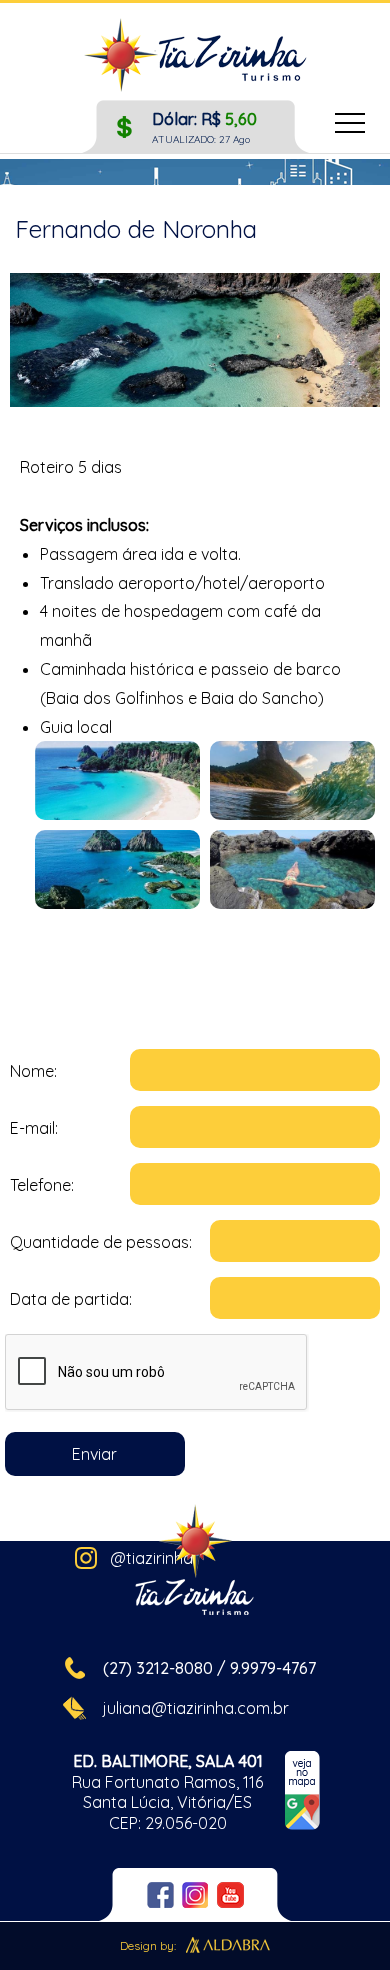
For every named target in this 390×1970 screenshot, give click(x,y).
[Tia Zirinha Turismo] (195, 58)
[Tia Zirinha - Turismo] (194, 1562)
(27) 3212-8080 (158, 1668)
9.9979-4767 (273, 1668)
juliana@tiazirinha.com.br (196, 1708)
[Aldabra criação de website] (228, 1947)
